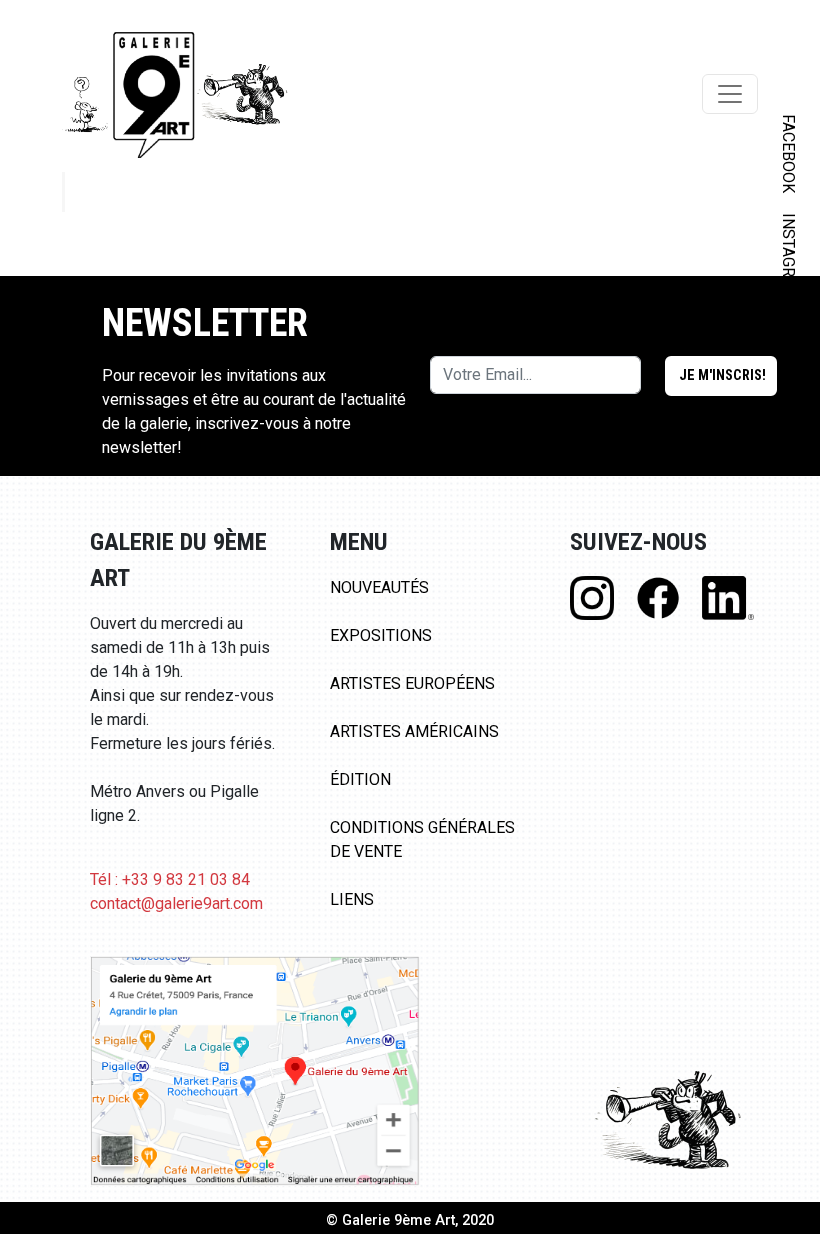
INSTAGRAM (788, 257)
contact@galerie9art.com (176, 903)
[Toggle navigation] (730, 94)
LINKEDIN (788, 356)
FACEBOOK (788, 153)
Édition (360, 779)
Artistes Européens (412, 683)
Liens (352, 899)
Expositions (381, 635)
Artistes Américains (414, 731)
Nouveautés (379, 587)
